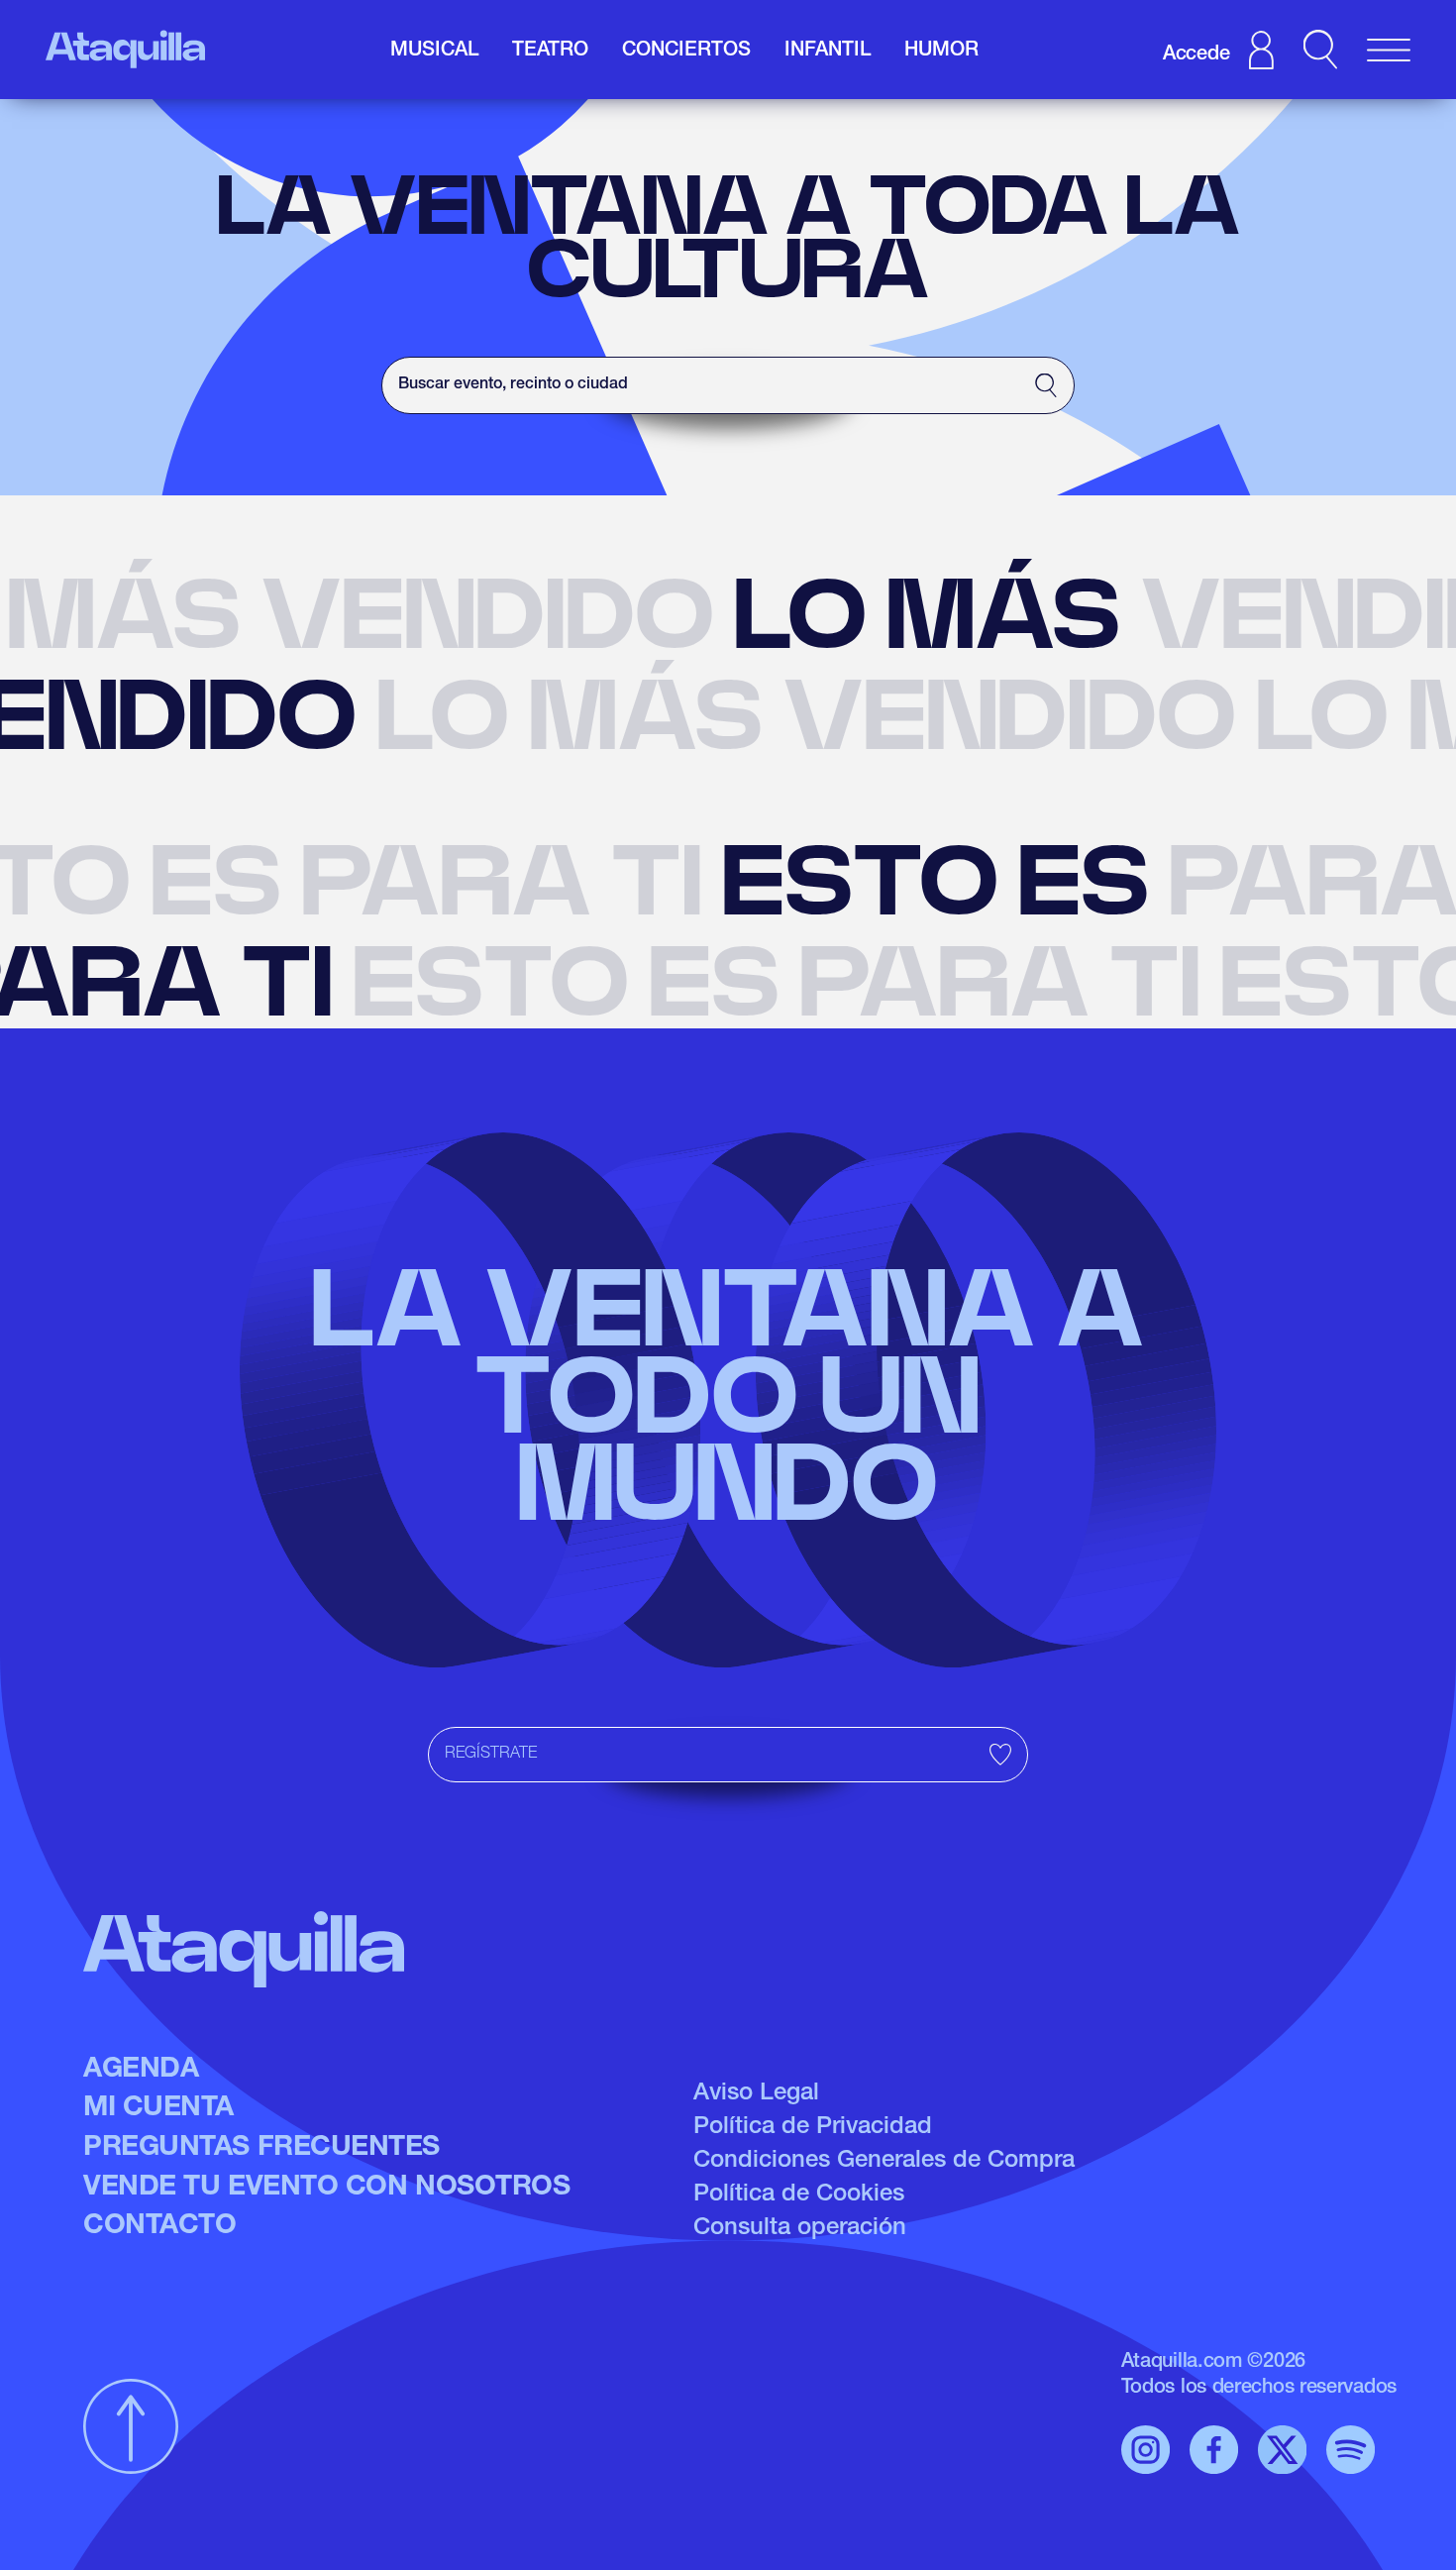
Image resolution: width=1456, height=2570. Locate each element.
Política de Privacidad (813, 2128)
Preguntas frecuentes (261, 2149)
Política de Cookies (799, 2195)
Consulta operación (800, 2229)
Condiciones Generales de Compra (884, 2162)
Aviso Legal (756, 2094)
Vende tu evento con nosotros (326, 2189)
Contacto (159, 2227)
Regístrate (491, 1755)
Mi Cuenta (158, 2109)
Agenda (141, 2071)
